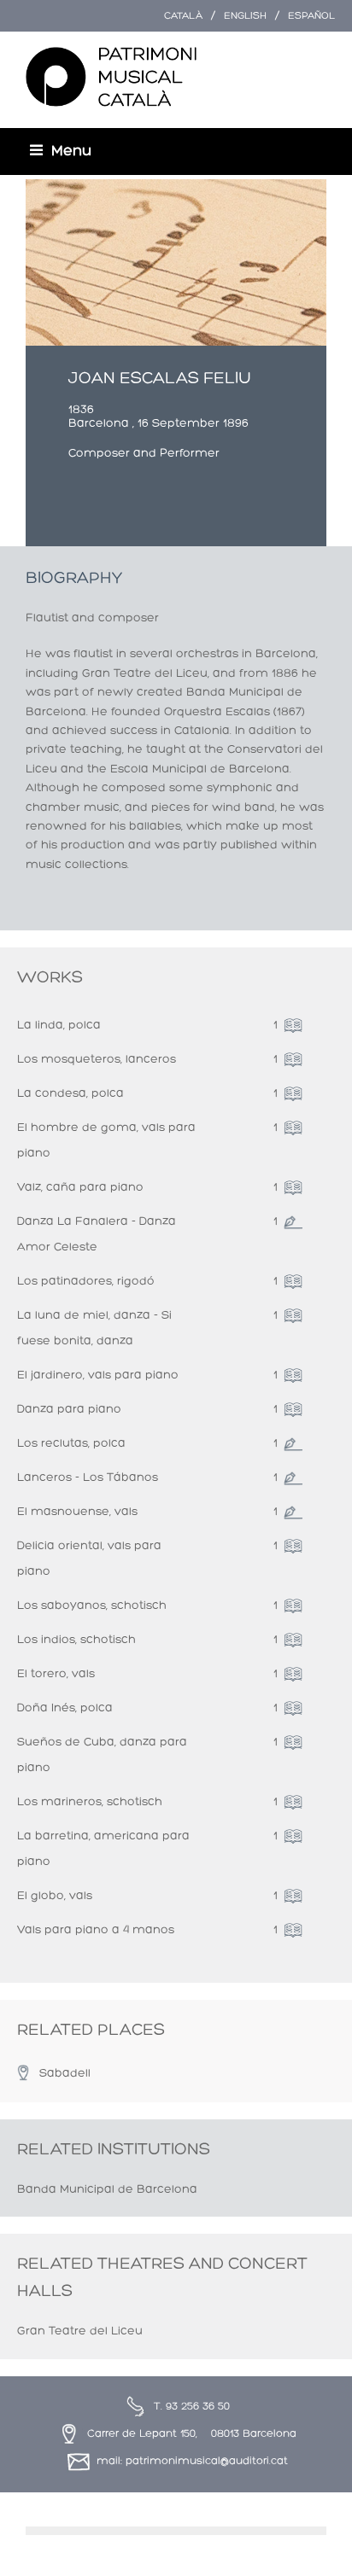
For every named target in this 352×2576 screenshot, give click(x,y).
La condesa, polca (70, 1094)
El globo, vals (55, 1896)
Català (183, 16)
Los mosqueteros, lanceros (97, 1060)
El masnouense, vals (77, 1512)
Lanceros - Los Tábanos (88, 1478)
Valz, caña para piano (80, 1188)
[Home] (111, 78)
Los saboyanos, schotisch (92, 1606)
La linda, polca (59, 1026)
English (245, 16)
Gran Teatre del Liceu (80, 2331)
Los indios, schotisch (76, 1640)
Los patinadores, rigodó (86, 1282)
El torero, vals (56, 1674)
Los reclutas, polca (71, 1444)
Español (311, 16)
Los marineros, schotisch (90, 1802)
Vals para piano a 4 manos (96, 1930)
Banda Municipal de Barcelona (107, 2190)
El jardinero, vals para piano (98, 1375)
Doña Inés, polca (65, 1708)
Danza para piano (69, 1410)
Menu (71, 152)
